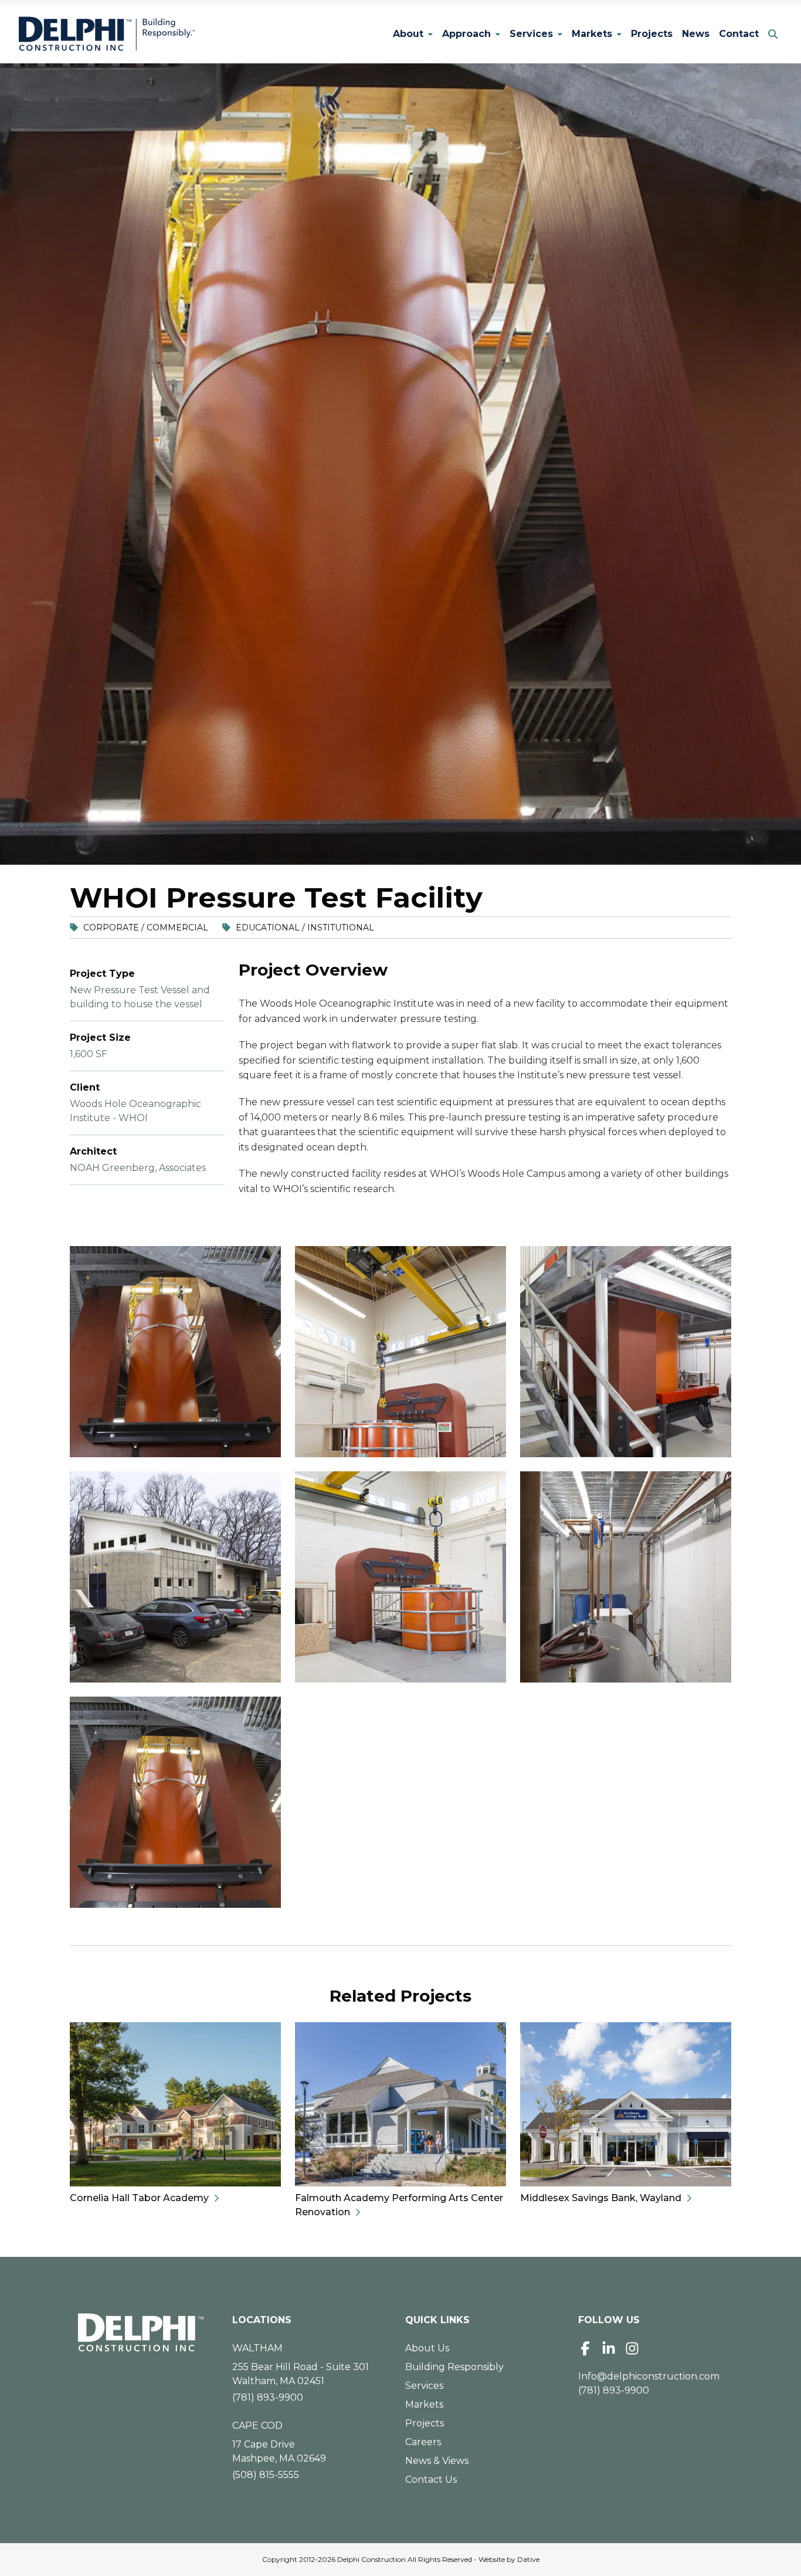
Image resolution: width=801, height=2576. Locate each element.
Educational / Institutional (305, 928)
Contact (739, 34)
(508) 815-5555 (266, 2475)
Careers (423, 2442)
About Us (427, 2348)
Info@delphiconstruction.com (649, 2376)
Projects (652, 34)
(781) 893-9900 (268, 2397)
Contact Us (431, 2479)
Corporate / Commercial (146, 928)
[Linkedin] (609, 2348)
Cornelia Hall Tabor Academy (139, 2198)
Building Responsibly (454, 2367)
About (408, 34)
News (696, 34)
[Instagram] (632, 2348)
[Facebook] (585, 2348)
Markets (592, 34)
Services (531, 34)
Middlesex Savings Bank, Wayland (601, 2198)
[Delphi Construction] (107, 34)
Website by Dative (509, 2559)
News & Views (437, 2461)
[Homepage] (141, 2333)
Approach (466, 34)
